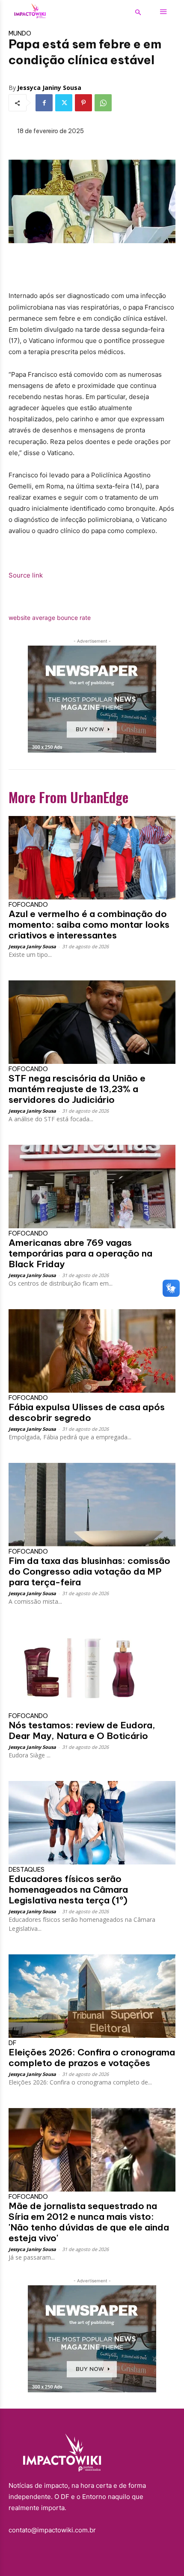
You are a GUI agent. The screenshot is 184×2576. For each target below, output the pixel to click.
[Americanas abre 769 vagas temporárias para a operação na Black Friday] (92, 1187)
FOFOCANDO (28, 905)
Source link (26, 575)
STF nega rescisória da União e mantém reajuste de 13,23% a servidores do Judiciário (77, 1089)
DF (12, 2043)
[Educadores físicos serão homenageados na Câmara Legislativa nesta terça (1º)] (92, 1823)
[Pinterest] (83, 103)
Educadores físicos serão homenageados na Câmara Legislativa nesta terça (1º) (68, 1890)
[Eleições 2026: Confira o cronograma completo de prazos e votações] (92, 1996)
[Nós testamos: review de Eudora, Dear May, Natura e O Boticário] (92, 1669)
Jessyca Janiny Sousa (49, 88)
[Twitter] (64, 103)
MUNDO (20, 33)
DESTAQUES (27, 1870)
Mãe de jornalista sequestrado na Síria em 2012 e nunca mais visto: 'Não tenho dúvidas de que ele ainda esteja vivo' (89, 2222)
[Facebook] (44, 103)
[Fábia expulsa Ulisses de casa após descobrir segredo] (92, 1351)
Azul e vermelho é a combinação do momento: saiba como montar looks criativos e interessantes (89, 925)
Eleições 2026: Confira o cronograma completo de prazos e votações (92, 2058)
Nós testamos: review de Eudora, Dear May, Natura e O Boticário (82, 1730)
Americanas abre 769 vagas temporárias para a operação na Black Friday (80, 1253)
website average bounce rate (50, 618)
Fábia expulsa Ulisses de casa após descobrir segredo (87, 1412)
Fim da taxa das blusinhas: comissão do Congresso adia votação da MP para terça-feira (89, 1571)
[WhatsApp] (103, 103)
